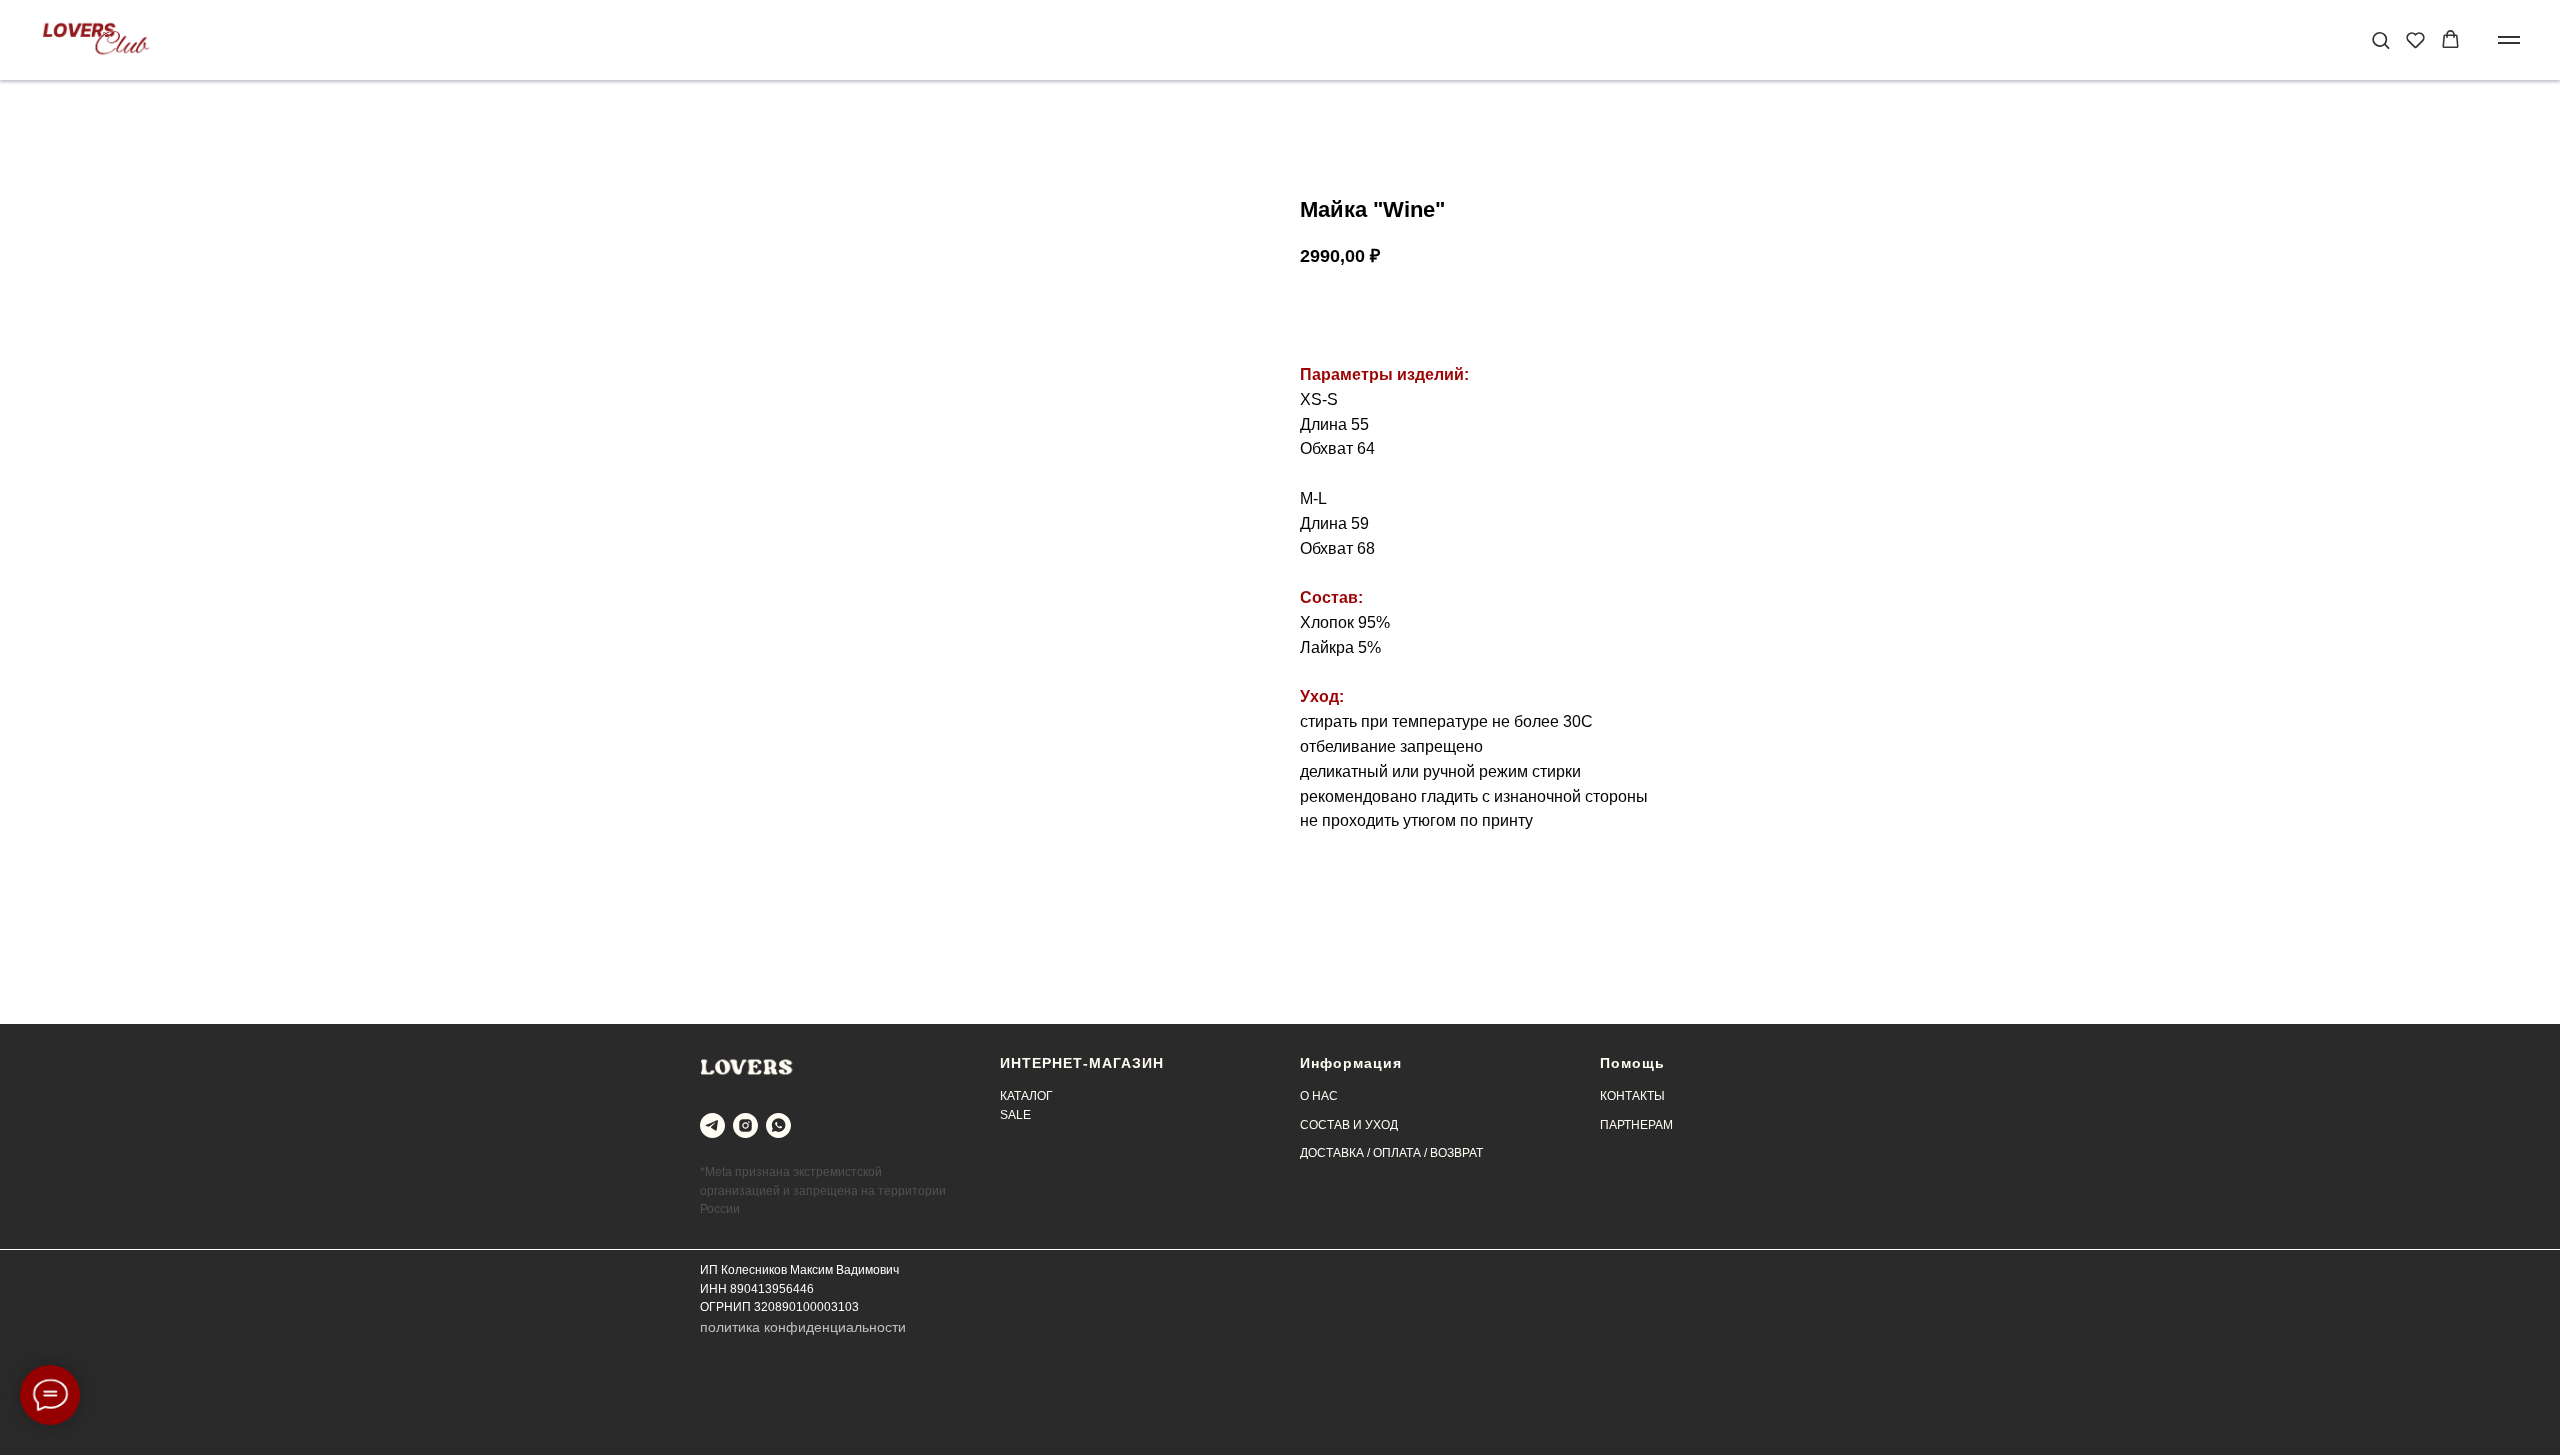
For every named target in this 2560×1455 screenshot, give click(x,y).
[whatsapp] (778, 1125)
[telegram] (712, 1125)
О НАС (1319, 1096)
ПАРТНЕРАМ (1636, 1125)
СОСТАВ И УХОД (1349, 1125)
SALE (1015, 1115)
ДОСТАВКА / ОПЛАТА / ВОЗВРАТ (1391, 1153)
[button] (2380, 39)
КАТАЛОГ (1026, 1096)
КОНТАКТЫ (1632, 1096)
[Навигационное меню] (2509, 40)
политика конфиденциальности (803, 1327)
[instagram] (745, 1125)
